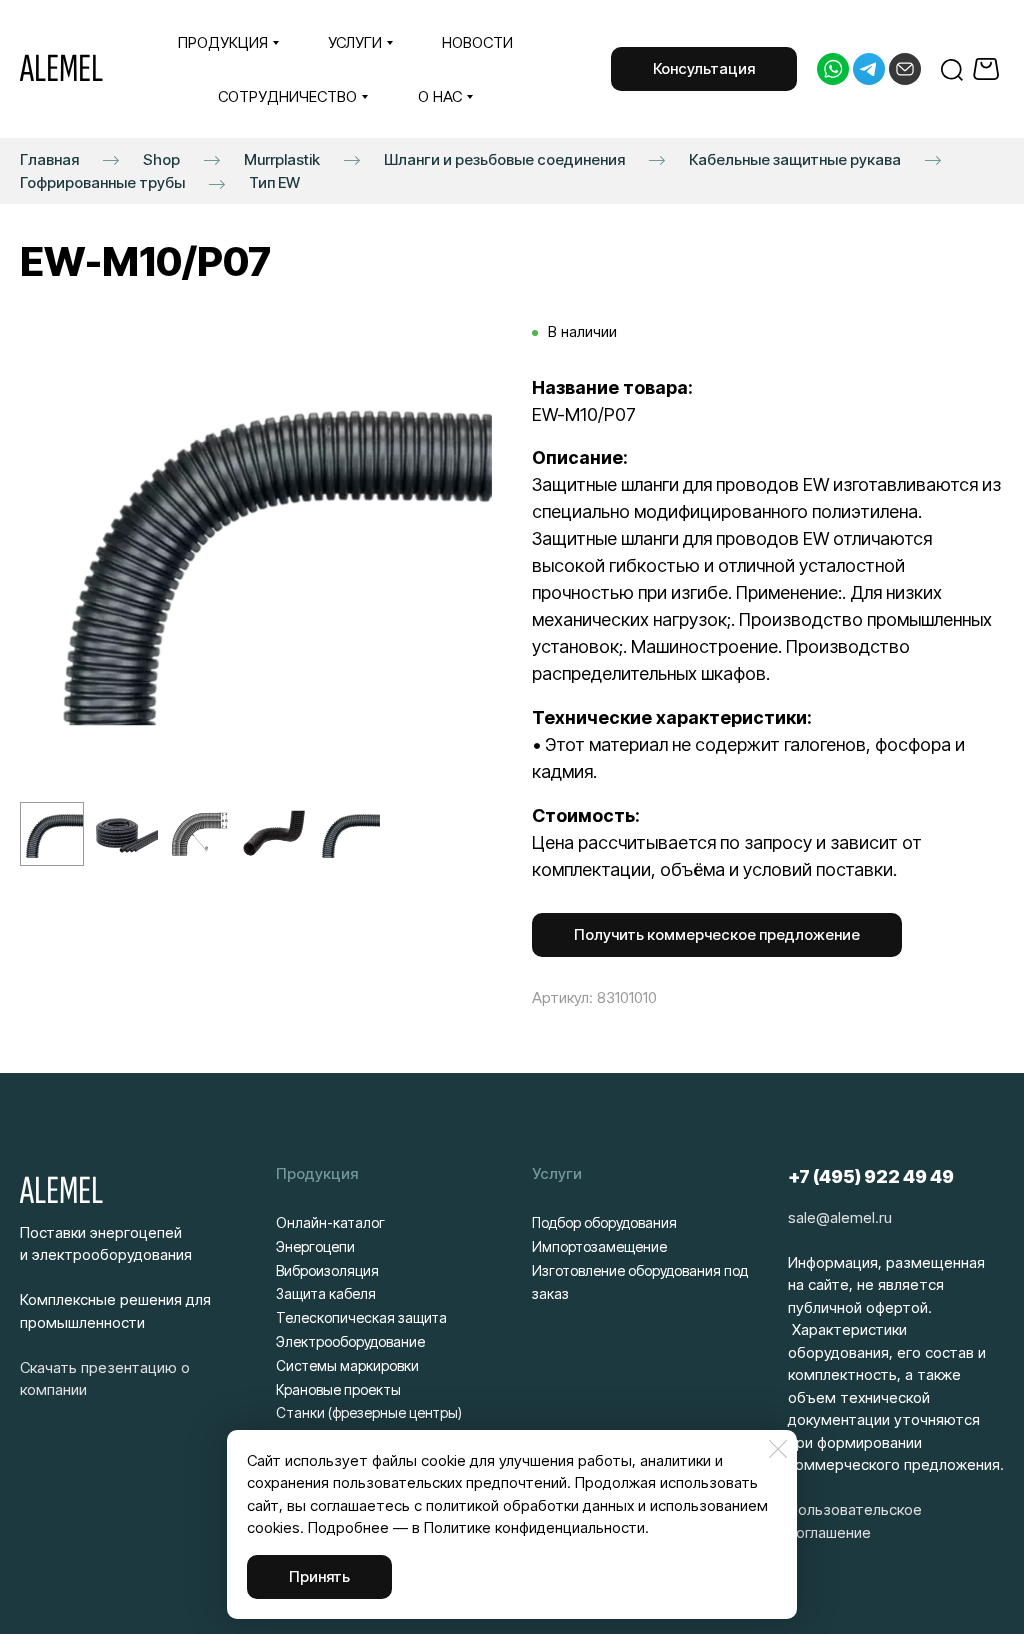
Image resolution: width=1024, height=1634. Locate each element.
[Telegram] (869, 69)
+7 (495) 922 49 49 (871, 1176)
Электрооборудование (350, 1341)
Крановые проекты (338, 1389)
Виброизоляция (327, 1270)
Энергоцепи (315, 1246)
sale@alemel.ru (840, 1217)
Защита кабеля (326, 1293)
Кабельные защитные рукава (795, 159)
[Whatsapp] (833, 69)
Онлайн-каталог (330, 1222)
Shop (161, 159)
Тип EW (274, 182)
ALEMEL (61, 69)
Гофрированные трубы (102, 182)
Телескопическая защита (361, 1317)
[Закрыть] (778, 1449)
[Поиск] (952, 69)
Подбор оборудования (604, 1222)
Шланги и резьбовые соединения (504, 159)
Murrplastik (282, 159)
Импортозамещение (599, 1246)
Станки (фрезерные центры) (369, 1412)
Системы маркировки (347, 1365)
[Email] (905, 69)
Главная (49, 159)
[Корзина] (988, 69)
